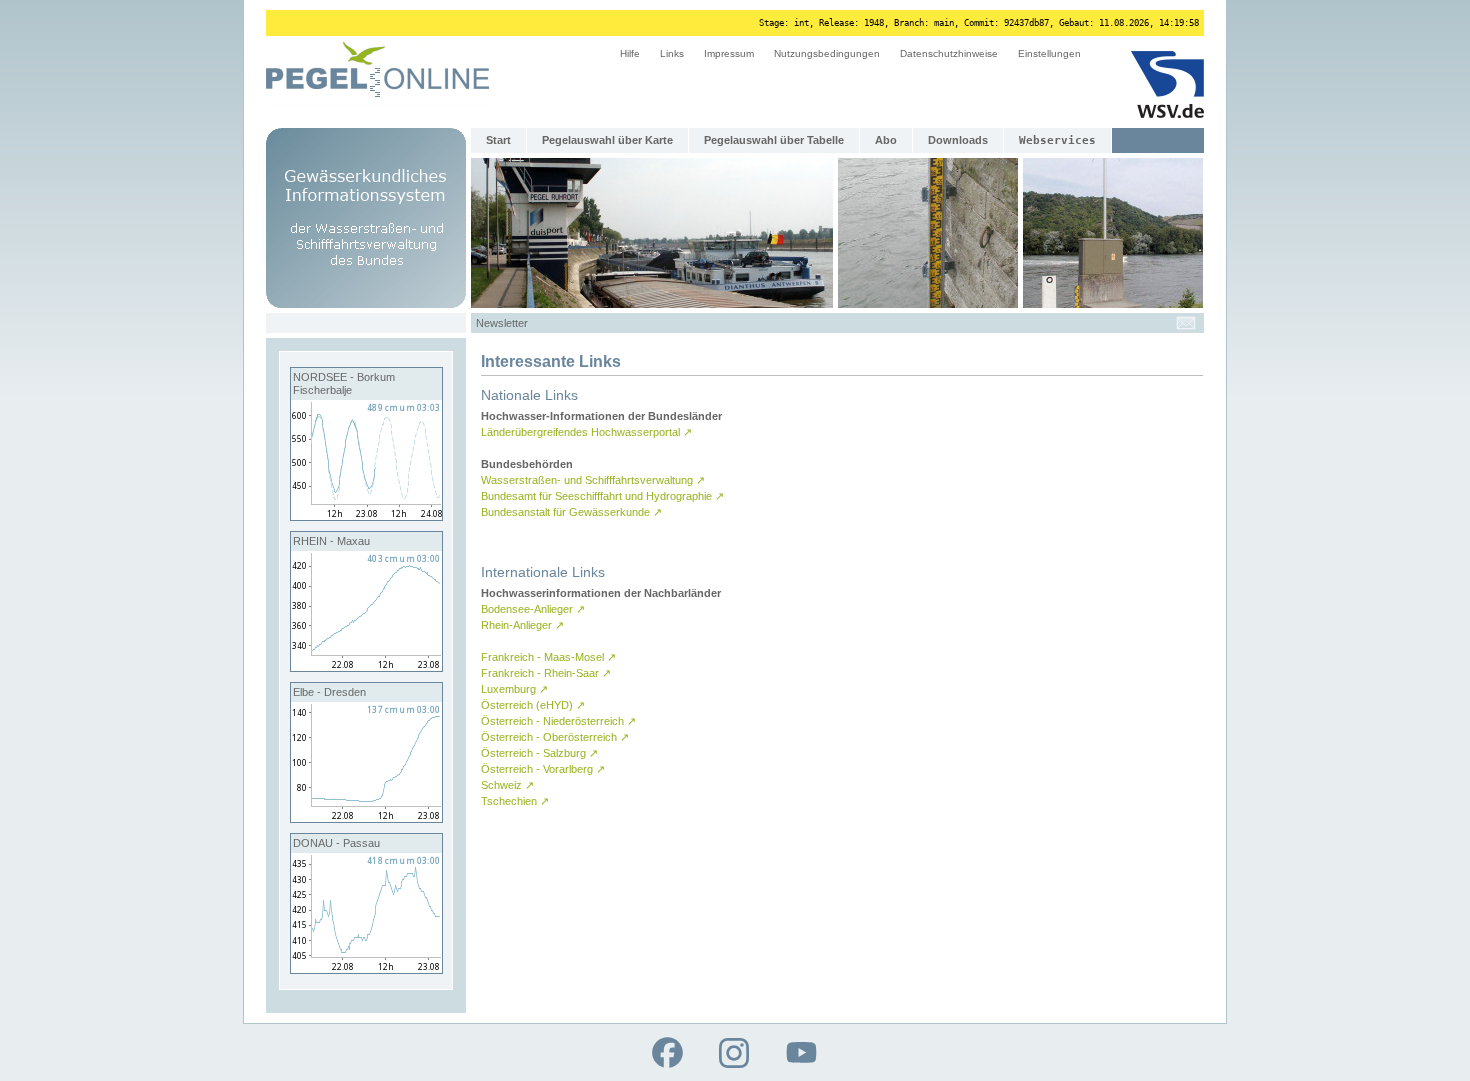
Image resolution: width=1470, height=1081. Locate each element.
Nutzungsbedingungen (827, 53)
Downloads (958, 140)
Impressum (729, 53)
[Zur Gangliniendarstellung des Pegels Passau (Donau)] (366, 969)
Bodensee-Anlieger (533, 609)
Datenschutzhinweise (949, 53)
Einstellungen (1049, 53)
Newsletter (502, 323)
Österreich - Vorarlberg (543, 769)
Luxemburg (514, 689)
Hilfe (630, 53)
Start (498, 140)
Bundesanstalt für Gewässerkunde (571, 512)
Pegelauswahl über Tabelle (774, 140)
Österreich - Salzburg (539, 753)
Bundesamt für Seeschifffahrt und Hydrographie (602, 496)
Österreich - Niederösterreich (558, 721)
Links (672, 53)
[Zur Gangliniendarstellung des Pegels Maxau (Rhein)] (366, 667)
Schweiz (507, 785)
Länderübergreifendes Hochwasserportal (586, 432)
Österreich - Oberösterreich (555, 737)
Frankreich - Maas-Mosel (548, 657)
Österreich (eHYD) (533, 705)
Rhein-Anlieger (522, 625)
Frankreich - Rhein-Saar (546, 673)
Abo (886, 140)
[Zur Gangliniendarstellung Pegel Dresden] (366, 818)
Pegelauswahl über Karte (607, 140)
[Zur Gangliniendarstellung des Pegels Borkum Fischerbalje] (366, 516)
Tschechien (515, 801)
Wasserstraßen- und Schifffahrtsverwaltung (593, 480)
